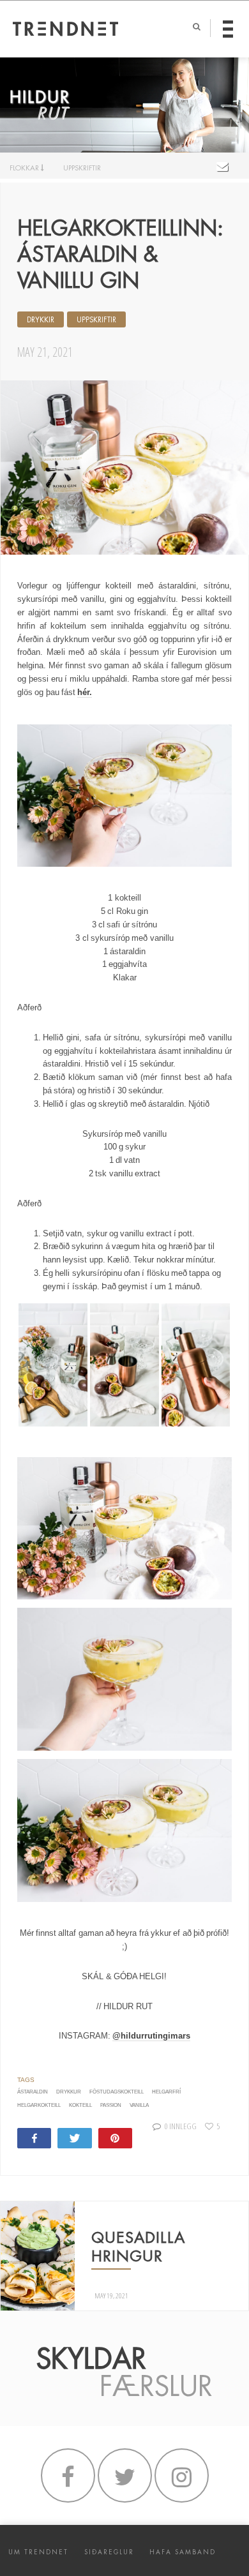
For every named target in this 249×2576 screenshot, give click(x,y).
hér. (85, 692)
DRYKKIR (41, 320)
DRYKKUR (69, 2092)
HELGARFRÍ (166, 2092)
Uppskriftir (96, 320)
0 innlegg (180, 2126)
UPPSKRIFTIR (82, 168)
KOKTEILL (80, 2105)
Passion (111, 2105)
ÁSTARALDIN (33, 2092)
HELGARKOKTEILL (39, 2105)
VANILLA (139, 2105)
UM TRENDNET (38, 2552)
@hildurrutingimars (151, 2036)
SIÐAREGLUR (109, 2552)
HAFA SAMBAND (183, 2552)
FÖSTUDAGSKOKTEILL (117, 2092)
